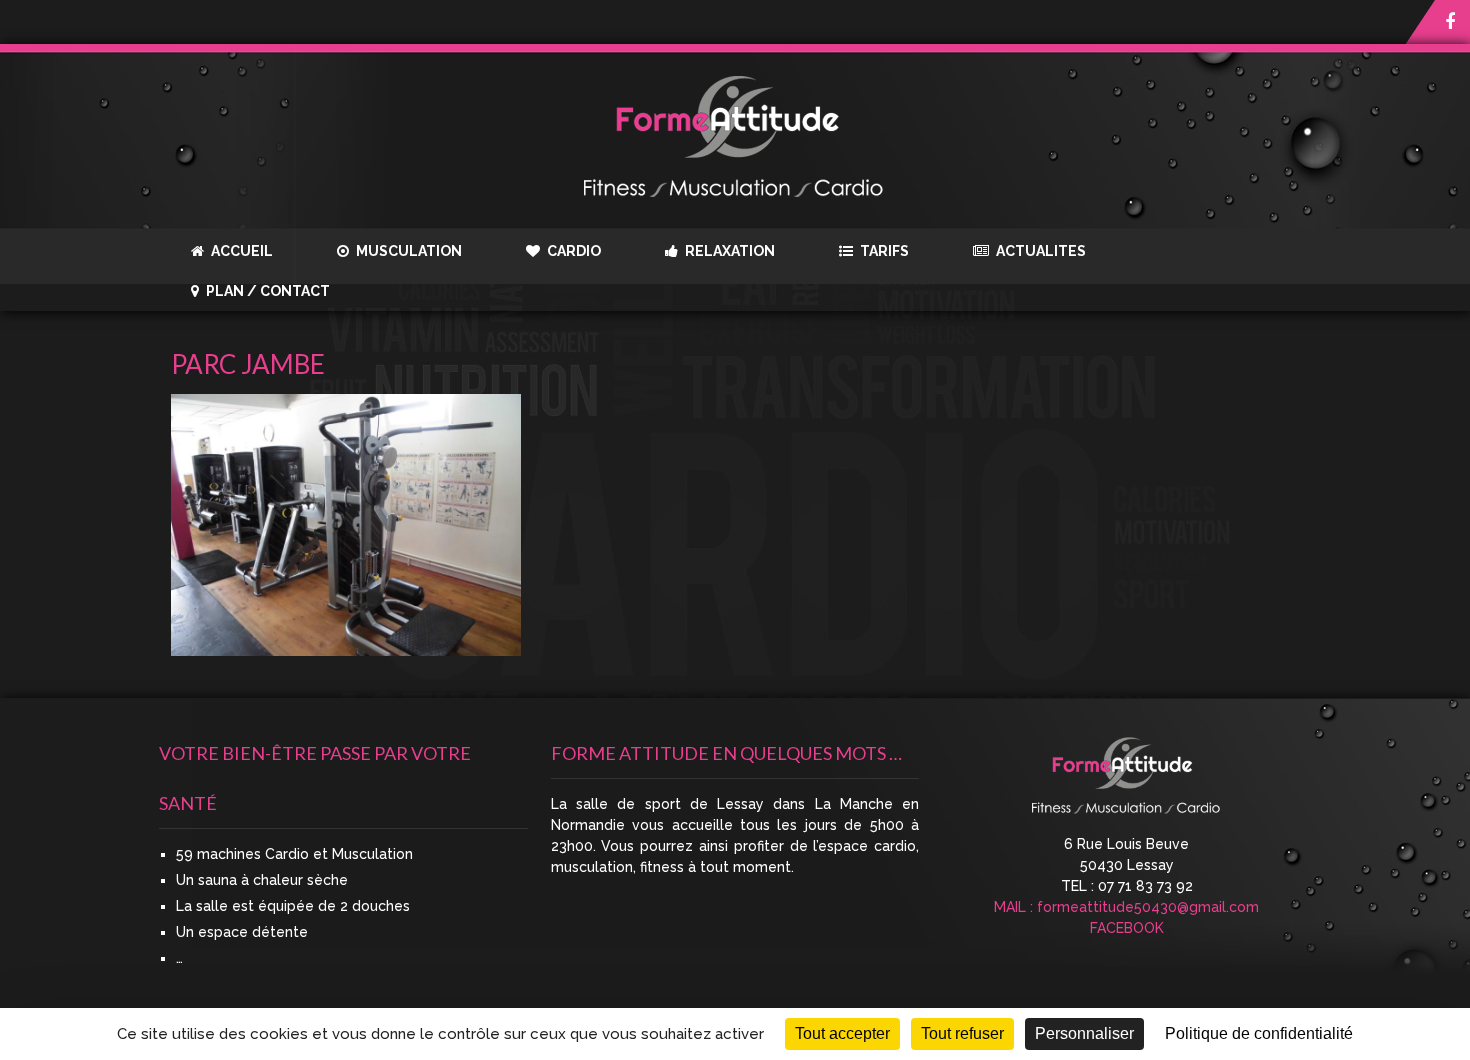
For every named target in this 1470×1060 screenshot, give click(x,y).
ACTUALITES (1039, 251)
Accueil (240, 251)
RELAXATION (728, 251)
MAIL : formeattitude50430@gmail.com (1126, 907)
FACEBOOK (1127, 928)
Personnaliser (1084, 1033)
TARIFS (883, 251)
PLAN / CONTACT (266, 291)
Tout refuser (962, 1033)
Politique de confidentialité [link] (1259, 1033)
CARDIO (572, 251)
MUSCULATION (407, 251)
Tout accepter (842, 1033)
